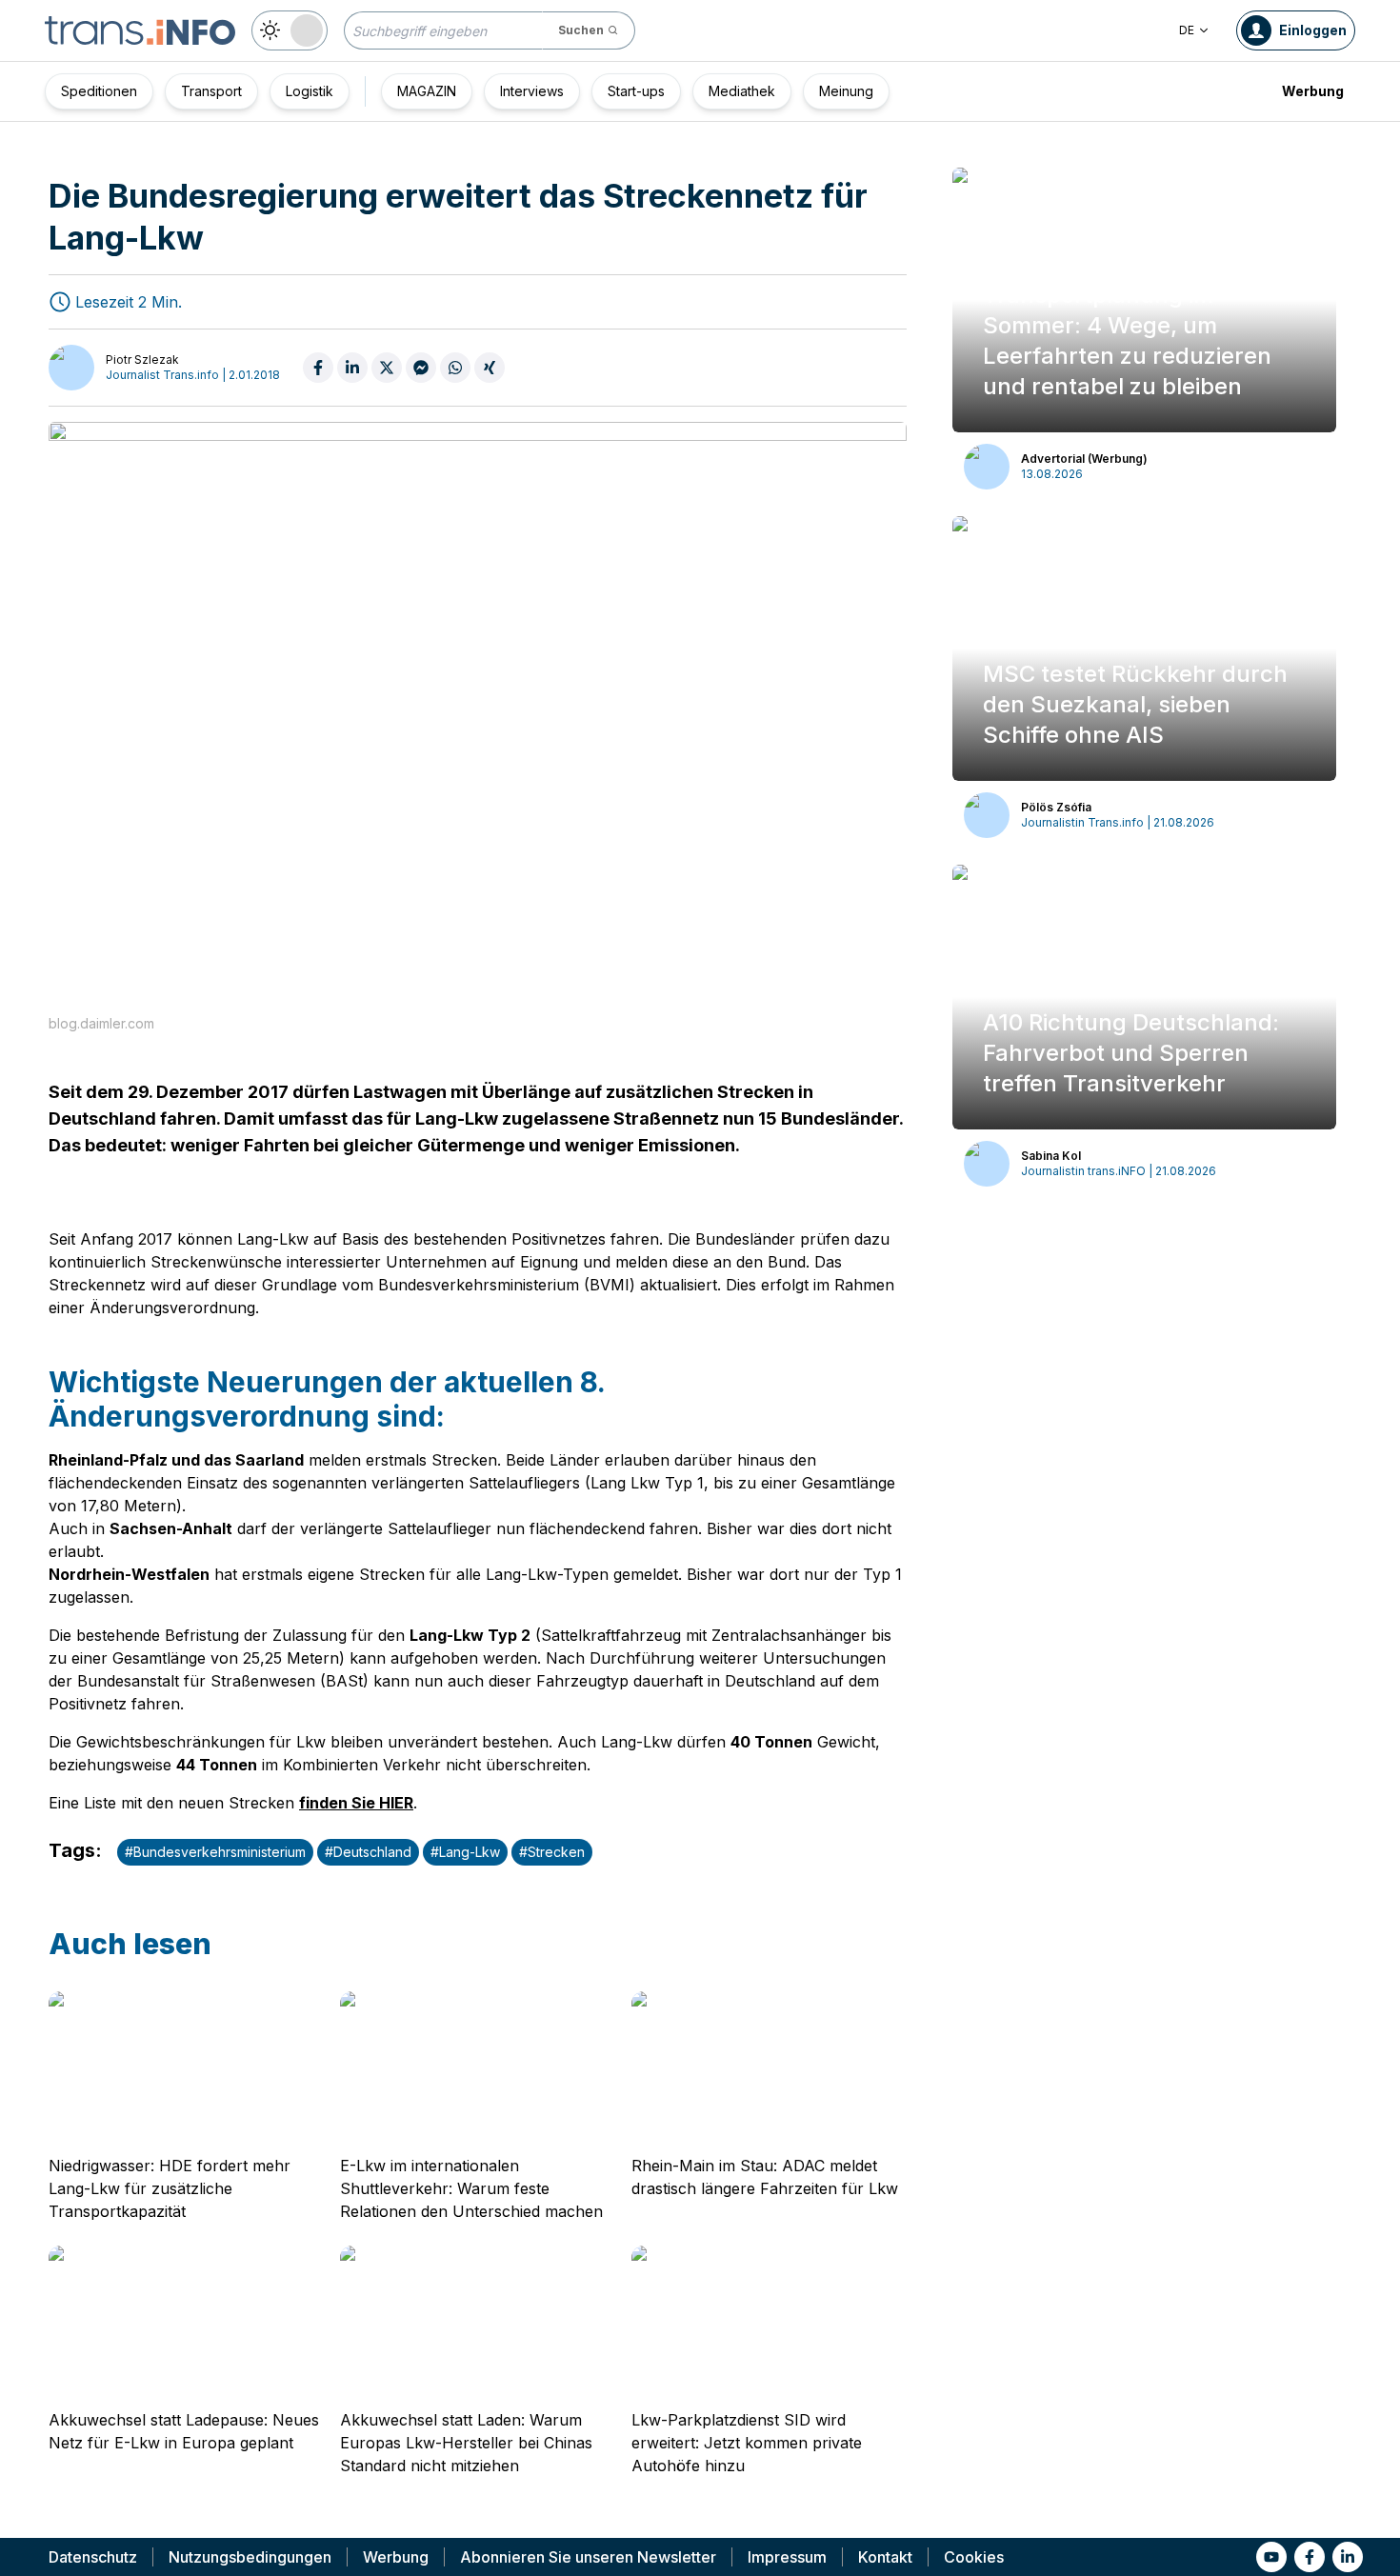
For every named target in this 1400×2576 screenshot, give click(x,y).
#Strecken (552, 1852)
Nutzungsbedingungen (250, 2557)
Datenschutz (93, 2557)
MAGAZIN (427, 91)
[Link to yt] (1271, 2557)
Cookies (974, 2557)
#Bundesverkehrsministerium (215, 1852)
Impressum (787, 2557)
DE (1187, 30)
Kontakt (885, 2557)
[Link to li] (1348, 2557)
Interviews (532, 91)
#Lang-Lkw (465, 1852)
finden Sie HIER (356, 1803)
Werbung (1313, 91)
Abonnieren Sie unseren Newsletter (588, 2557)
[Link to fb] (1310, 2557)
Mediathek (742, 91)
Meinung (846, 91)
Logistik (310, 91)
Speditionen (99, 91)
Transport (211, 91)
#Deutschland (368, 1852)
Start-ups (636, 91)
